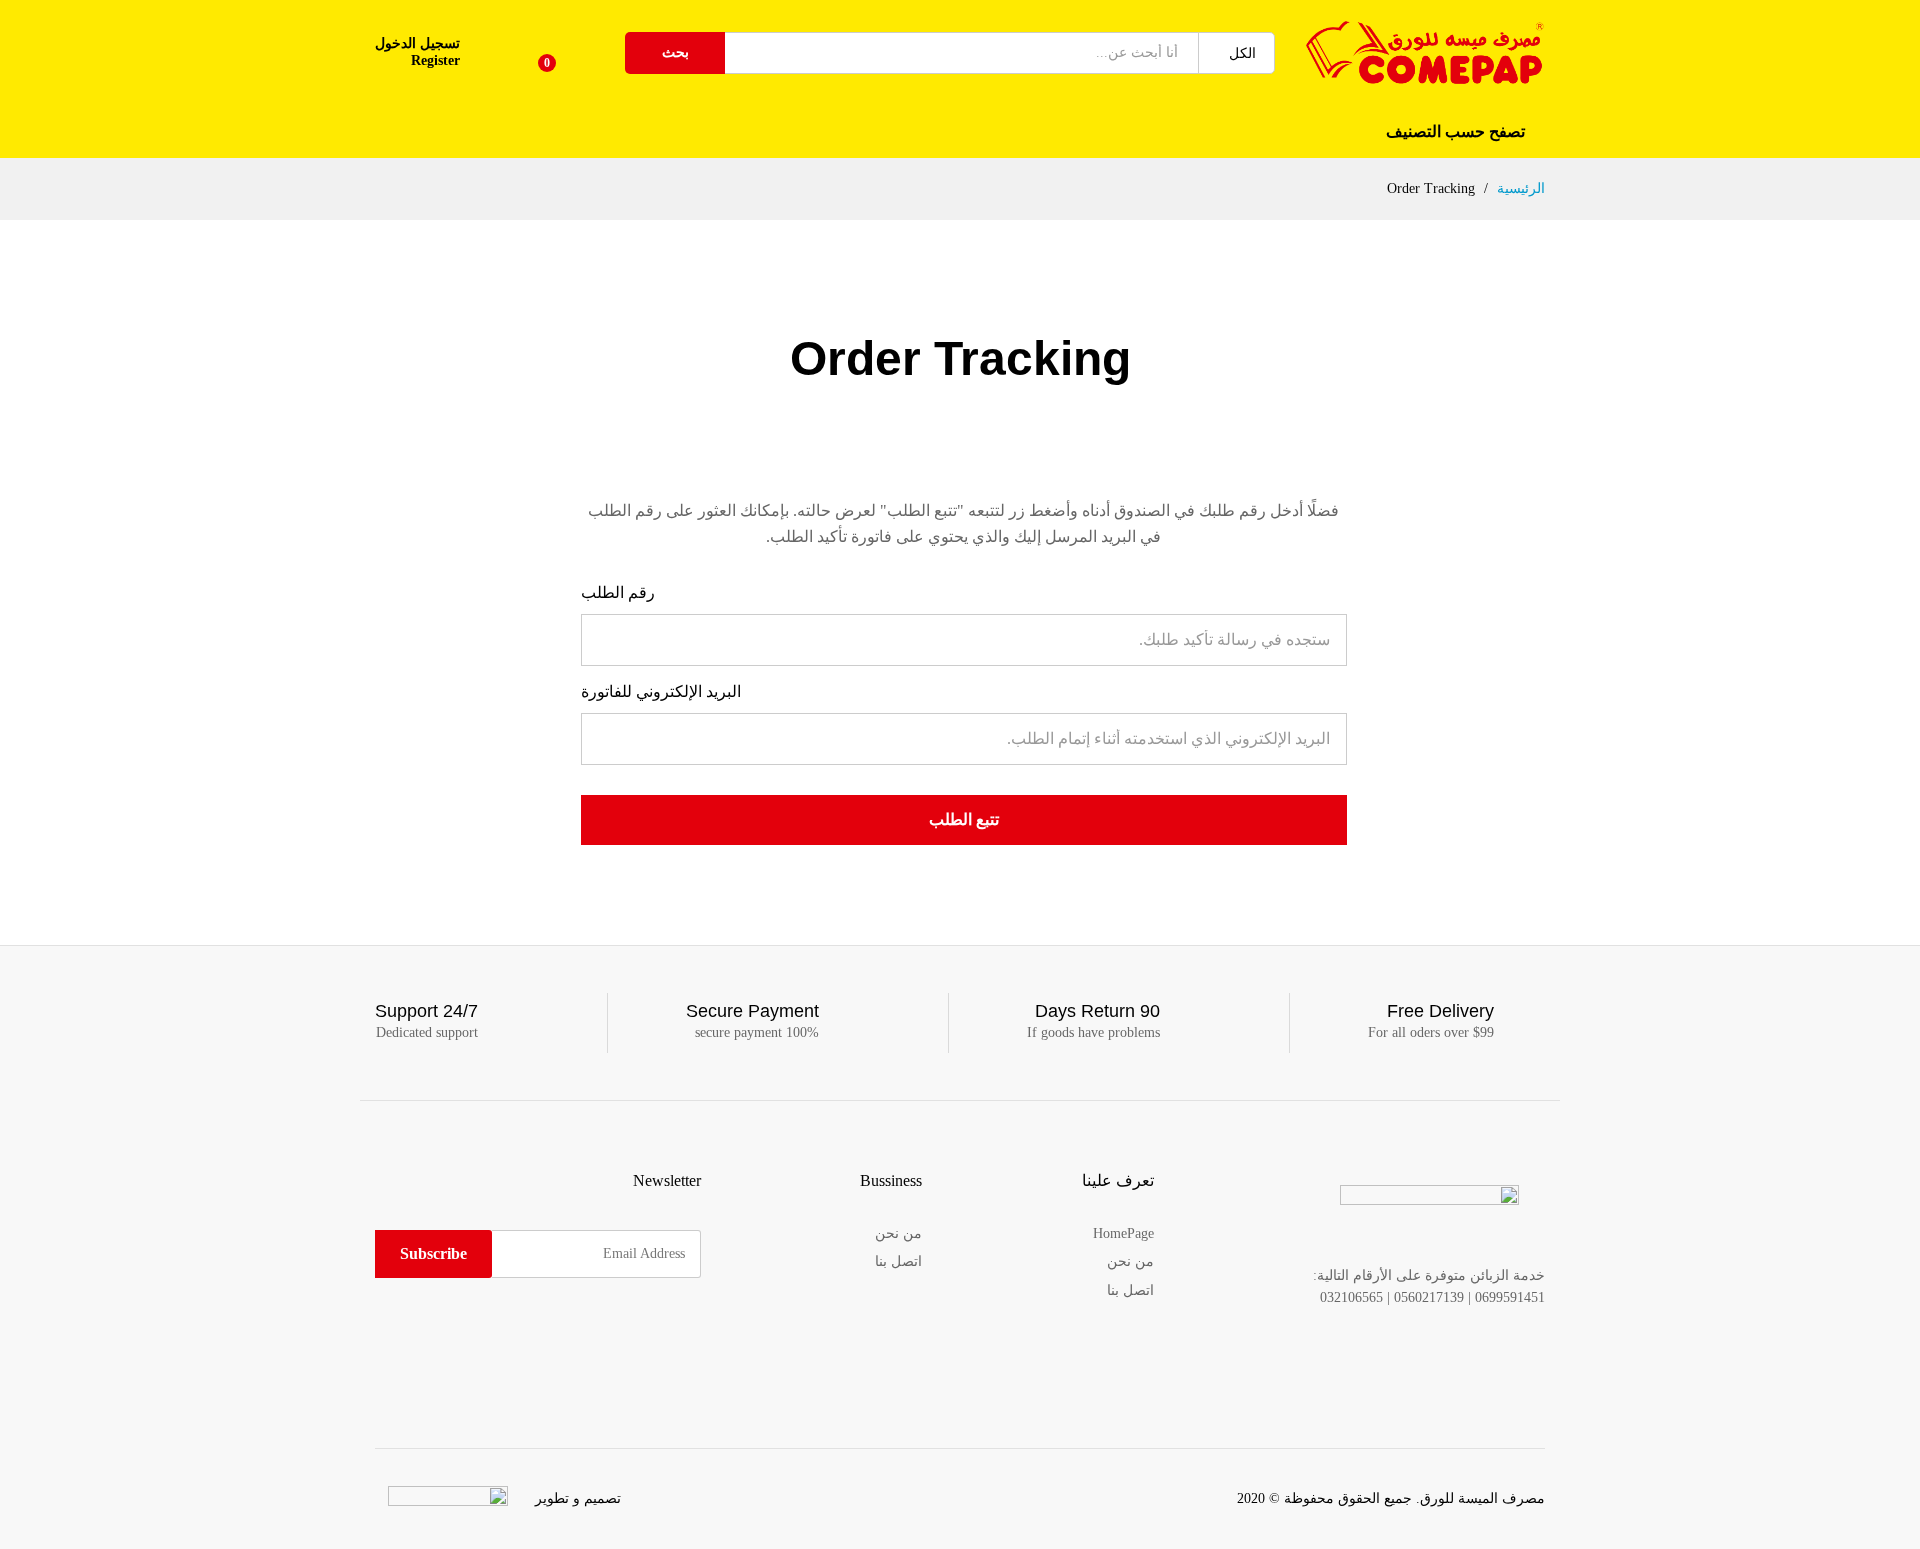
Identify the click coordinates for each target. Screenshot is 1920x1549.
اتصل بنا (1130, 1290)
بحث (675, 52)
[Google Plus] (633, 1329)
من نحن (1130, 1261)
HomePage (1123, 1233)
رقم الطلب (618, 592)
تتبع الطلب (964, 819)
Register (435, 60)
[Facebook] (695, 1329)
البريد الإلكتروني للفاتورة (661, 691)
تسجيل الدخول (417, 43)
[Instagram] (571, 1329)
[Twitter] (664, 1329)
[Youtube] (602, 1329)
